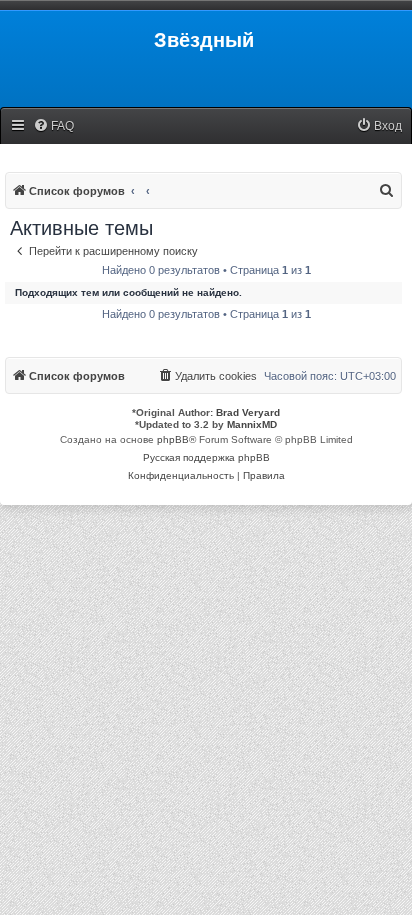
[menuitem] (53, 126)
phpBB (173, 439)
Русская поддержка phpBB (206, 457)
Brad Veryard (248, 412)
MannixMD (252, 424)
